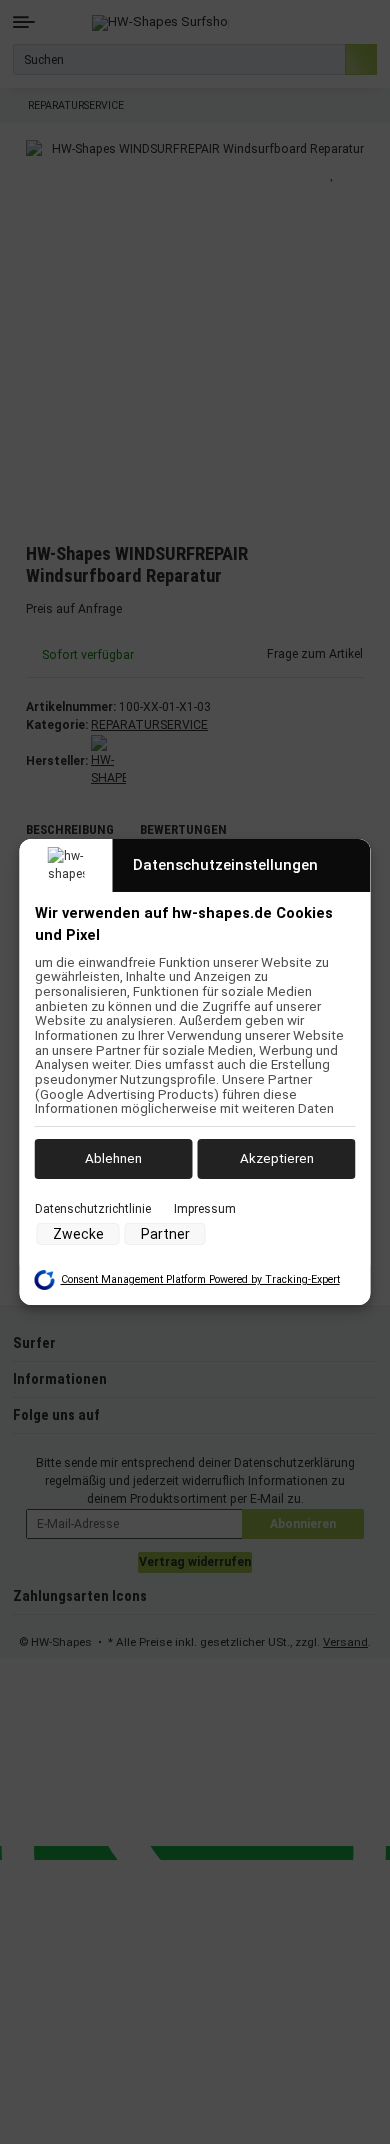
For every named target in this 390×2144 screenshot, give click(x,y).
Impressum (205, 1208)
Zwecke (78, 1234)
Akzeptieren (277, 1158)
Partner (165, 1234)
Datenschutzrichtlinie (93, 1208)
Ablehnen (113, 1158)
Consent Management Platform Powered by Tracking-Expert (200, 1279)
